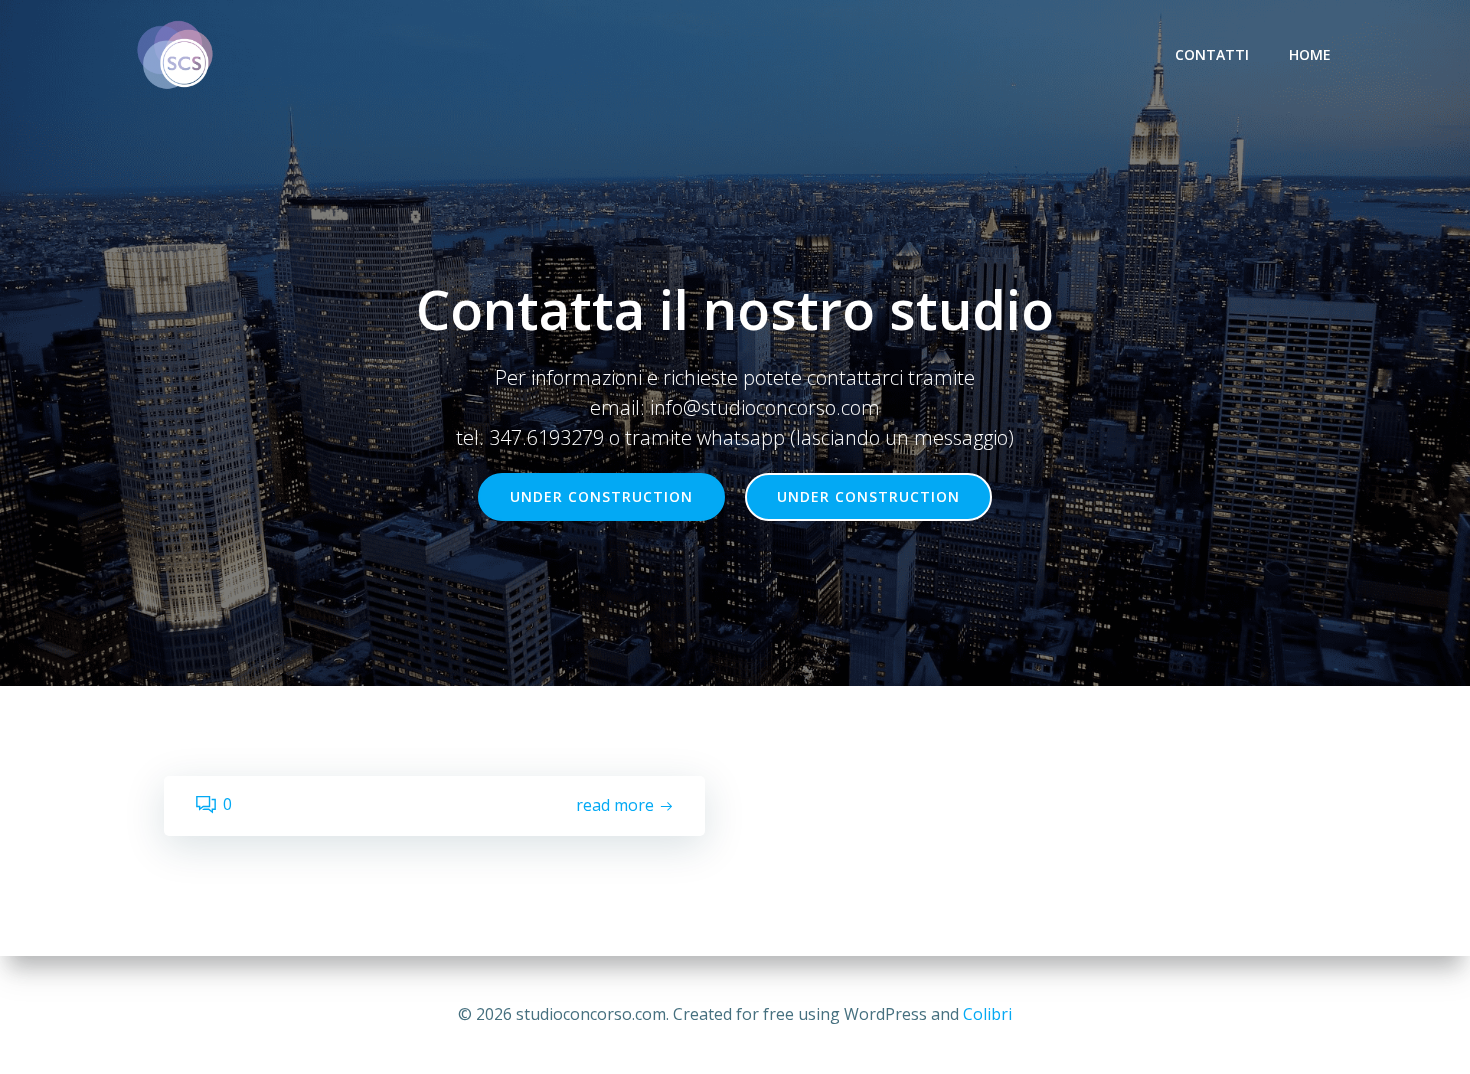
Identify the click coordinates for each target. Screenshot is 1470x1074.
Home (1310, 54)
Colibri (987, 1014)
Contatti (1212, 54)
